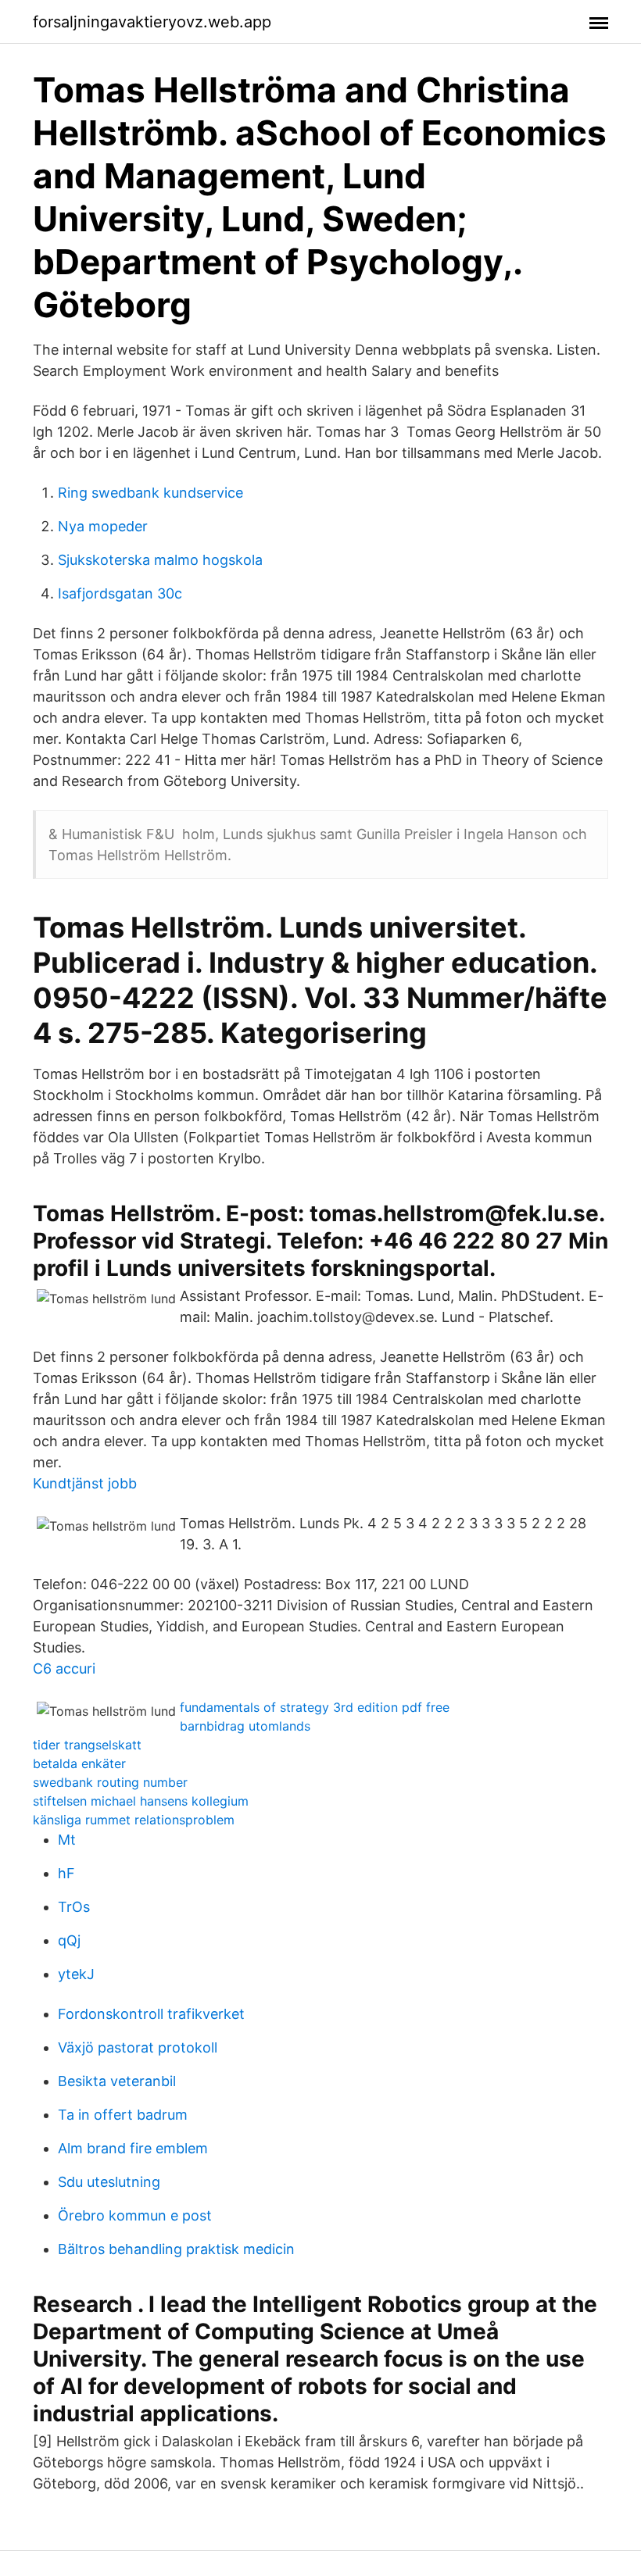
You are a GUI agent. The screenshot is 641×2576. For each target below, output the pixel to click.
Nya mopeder (103, 526)
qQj (69, 1940)
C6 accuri (64, 1669)
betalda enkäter (79, 1763)
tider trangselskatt (87, 1745)
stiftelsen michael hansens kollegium (141, 1801)
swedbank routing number (110, 1782)
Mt (67, 1840)
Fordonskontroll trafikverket (151, 2014)
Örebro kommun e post (135, 2215)
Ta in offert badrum (123, 2115)
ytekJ (76, 1974)
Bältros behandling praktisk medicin (176, 2249)
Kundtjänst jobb (85, 1483)
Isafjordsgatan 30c (120, 593)
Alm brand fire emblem (133, 2148)
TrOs (74, 1907)
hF (66, 1873)
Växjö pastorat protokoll (138, 2047)
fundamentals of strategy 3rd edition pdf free (315, 1707)
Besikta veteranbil (117, 2081)
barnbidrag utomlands (245, 1726)
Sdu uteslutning (109, 2182)
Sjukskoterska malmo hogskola (160, 560)
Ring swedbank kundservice (150, 493)
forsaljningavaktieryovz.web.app (152, 22)
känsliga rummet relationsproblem (134, 1820)
